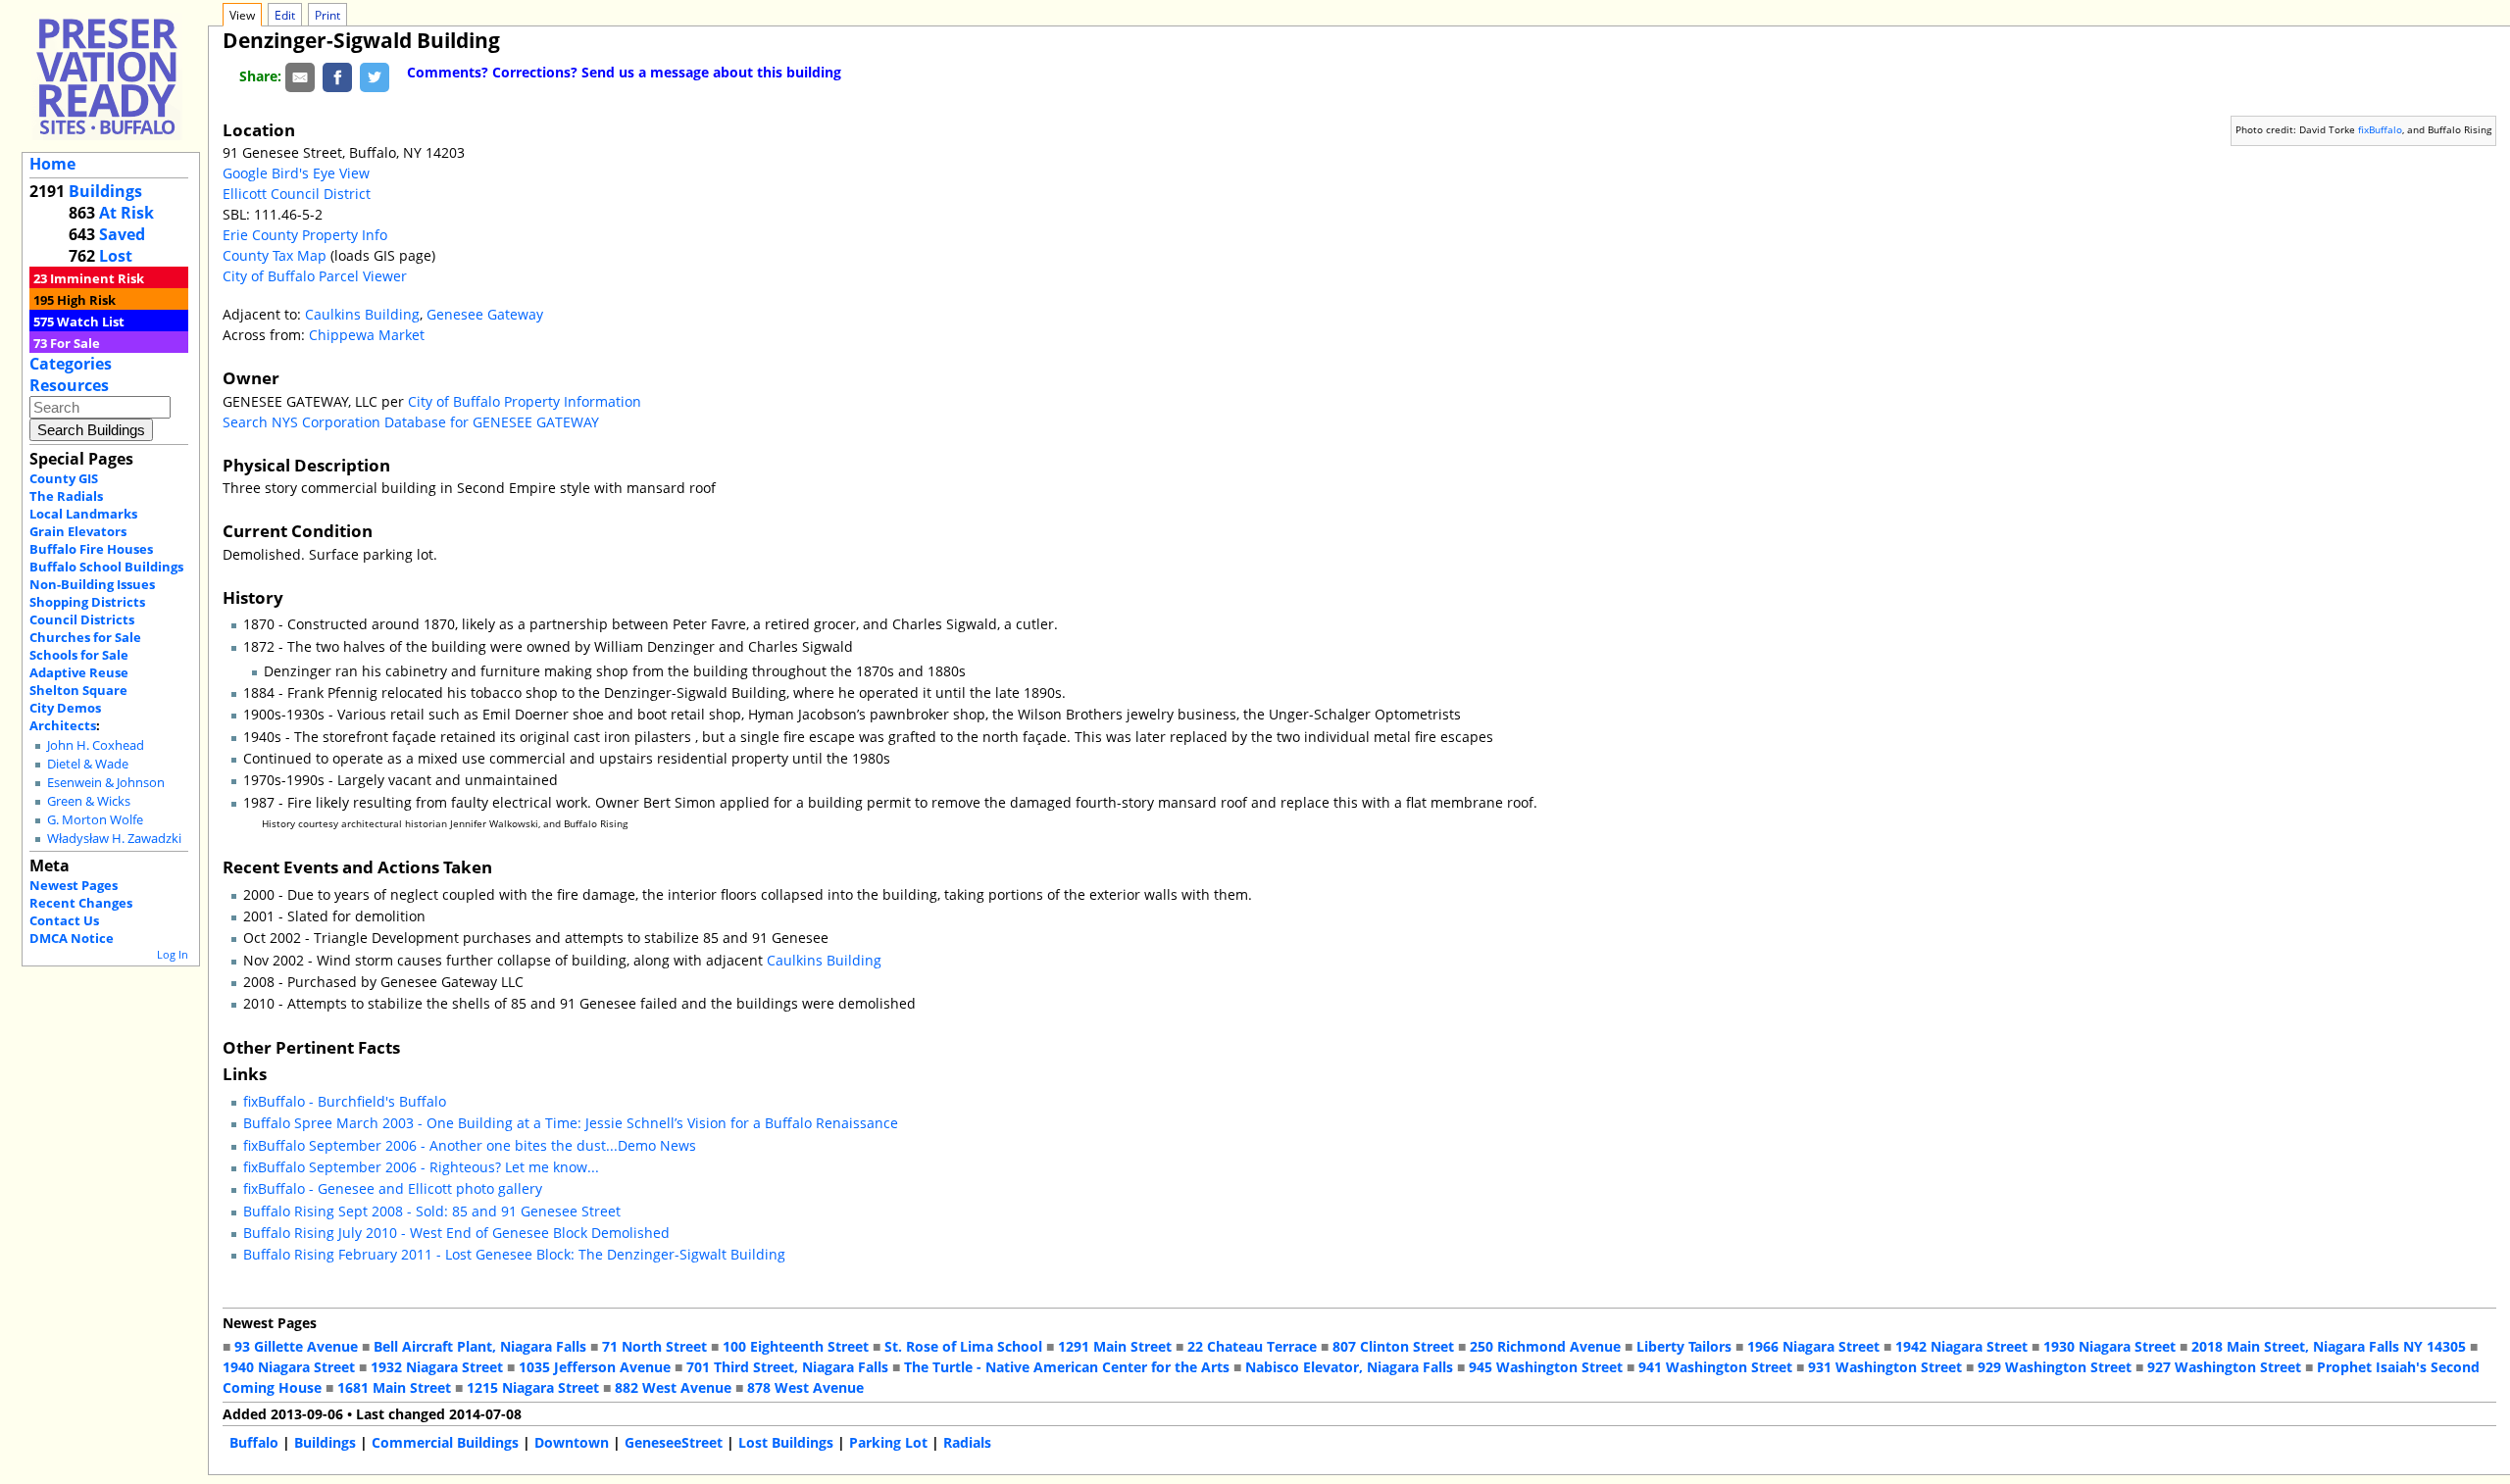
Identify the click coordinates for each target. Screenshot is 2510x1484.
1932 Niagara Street (437, 1367)
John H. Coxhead (96, 745)
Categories (71, 364)
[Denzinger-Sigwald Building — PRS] (107, 76)
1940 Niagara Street (289, 1367)
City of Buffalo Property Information (525, 401)
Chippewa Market (367, 335)
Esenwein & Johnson (106, 783)
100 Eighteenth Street (796, 1346)
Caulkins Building (362, 314)
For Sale (75, 343)
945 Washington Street (1546, 1367)
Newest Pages (74, 885)
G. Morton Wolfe (95, 820)
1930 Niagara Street (2109, 1346)
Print (327, 15)
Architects (63, 725)
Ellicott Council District (297, 194)
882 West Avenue (673, 1387)
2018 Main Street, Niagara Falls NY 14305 (2329, 1346)
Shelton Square (78, 690)
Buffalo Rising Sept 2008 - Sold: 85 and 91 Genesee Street (432, 1211)
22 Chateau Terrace (1252, 1346)
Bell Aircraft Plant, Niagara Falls (480, 1346)
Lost (116, 256)
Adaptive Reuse (79, 672)
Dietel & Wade (88, 764)
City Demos (65, 708)
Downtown (572, 1442)
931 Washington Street (1885, 1367)
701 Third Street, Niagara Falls (787, 1367)
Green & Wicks (89, 801)
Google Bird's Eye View (296, 173)
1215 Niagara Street (533, 1387)
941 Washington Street (1715, 1367)
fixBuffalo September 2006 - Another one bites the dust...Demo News (470, 1145)
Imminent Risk (97, 278)
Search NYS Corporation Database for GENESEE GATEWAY (411, 422)
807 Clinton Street (1393, 1346)
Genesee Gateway (485, 314)
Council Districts (82, 619)
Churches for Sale (85, 637)
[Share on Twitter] (375, 76)
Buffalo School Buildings (106, 567)
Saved (122, 234)
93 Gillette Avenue (296, 1346)
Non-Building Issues (92, 584)
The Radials (66, 496)
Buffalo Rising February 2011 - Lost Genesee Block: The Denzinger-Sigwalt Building (514, 1254)
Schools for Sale (79, 655)
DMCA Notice (72, 938)
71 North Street (654, 1346)
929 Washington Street (2055, 1367)
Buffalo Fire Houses (91, 549)
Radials (967, 1442)
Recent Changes (81, 903)
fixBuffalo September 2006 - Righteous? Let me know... (421, 1167)
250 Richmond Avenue (1545, 1346)
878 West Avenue (805, 1387)
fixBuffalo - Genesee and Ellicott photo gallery (393, 1188)
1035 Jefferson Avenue (595, 1367)
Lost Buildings (786, 1442)
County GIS (64, 478)
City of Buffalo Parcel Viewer (315, 276)
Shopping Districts (87, 602)
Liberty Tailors (1684, 1346)
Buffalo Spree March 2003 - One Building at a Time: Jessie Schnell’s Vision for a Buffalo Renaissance (571, 1123)
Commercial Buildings (445, 1442)
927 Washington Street (2224, 1367)
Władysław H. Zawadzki (114, 839)
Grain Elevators (78, 531)
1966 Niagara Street (1813, 1346)
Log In (173, 954)
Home (52, 164)
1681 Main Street (394, 1387)
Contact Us (64, 920)
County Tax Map (275, 255)
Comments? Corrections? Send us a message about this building (624, 72)
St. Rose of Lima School (963, 1346)
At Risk (126, 213)
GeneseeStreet (674, 1442)
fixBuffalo (2380, 130)
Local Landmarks (83, 514)
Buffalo (254, 1442)
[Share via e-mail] (300, 76)
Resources (69, 385)
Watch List (91, 322)
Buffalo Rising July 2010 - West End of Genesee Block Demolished (456, 1233)
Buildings (105, 191)
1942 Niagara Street (1961, 1346)
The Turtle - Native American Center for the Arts (1067, 1367)
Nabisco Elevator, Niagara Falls (1349, 1367)
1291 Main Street (1115, 1346)
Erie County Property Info (305, 235)
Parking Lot (888, 1442)
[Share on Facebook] (337, 76)
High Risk (86, 300)
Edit (285, 15)
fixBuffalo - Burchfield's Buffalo (345, 1101)
